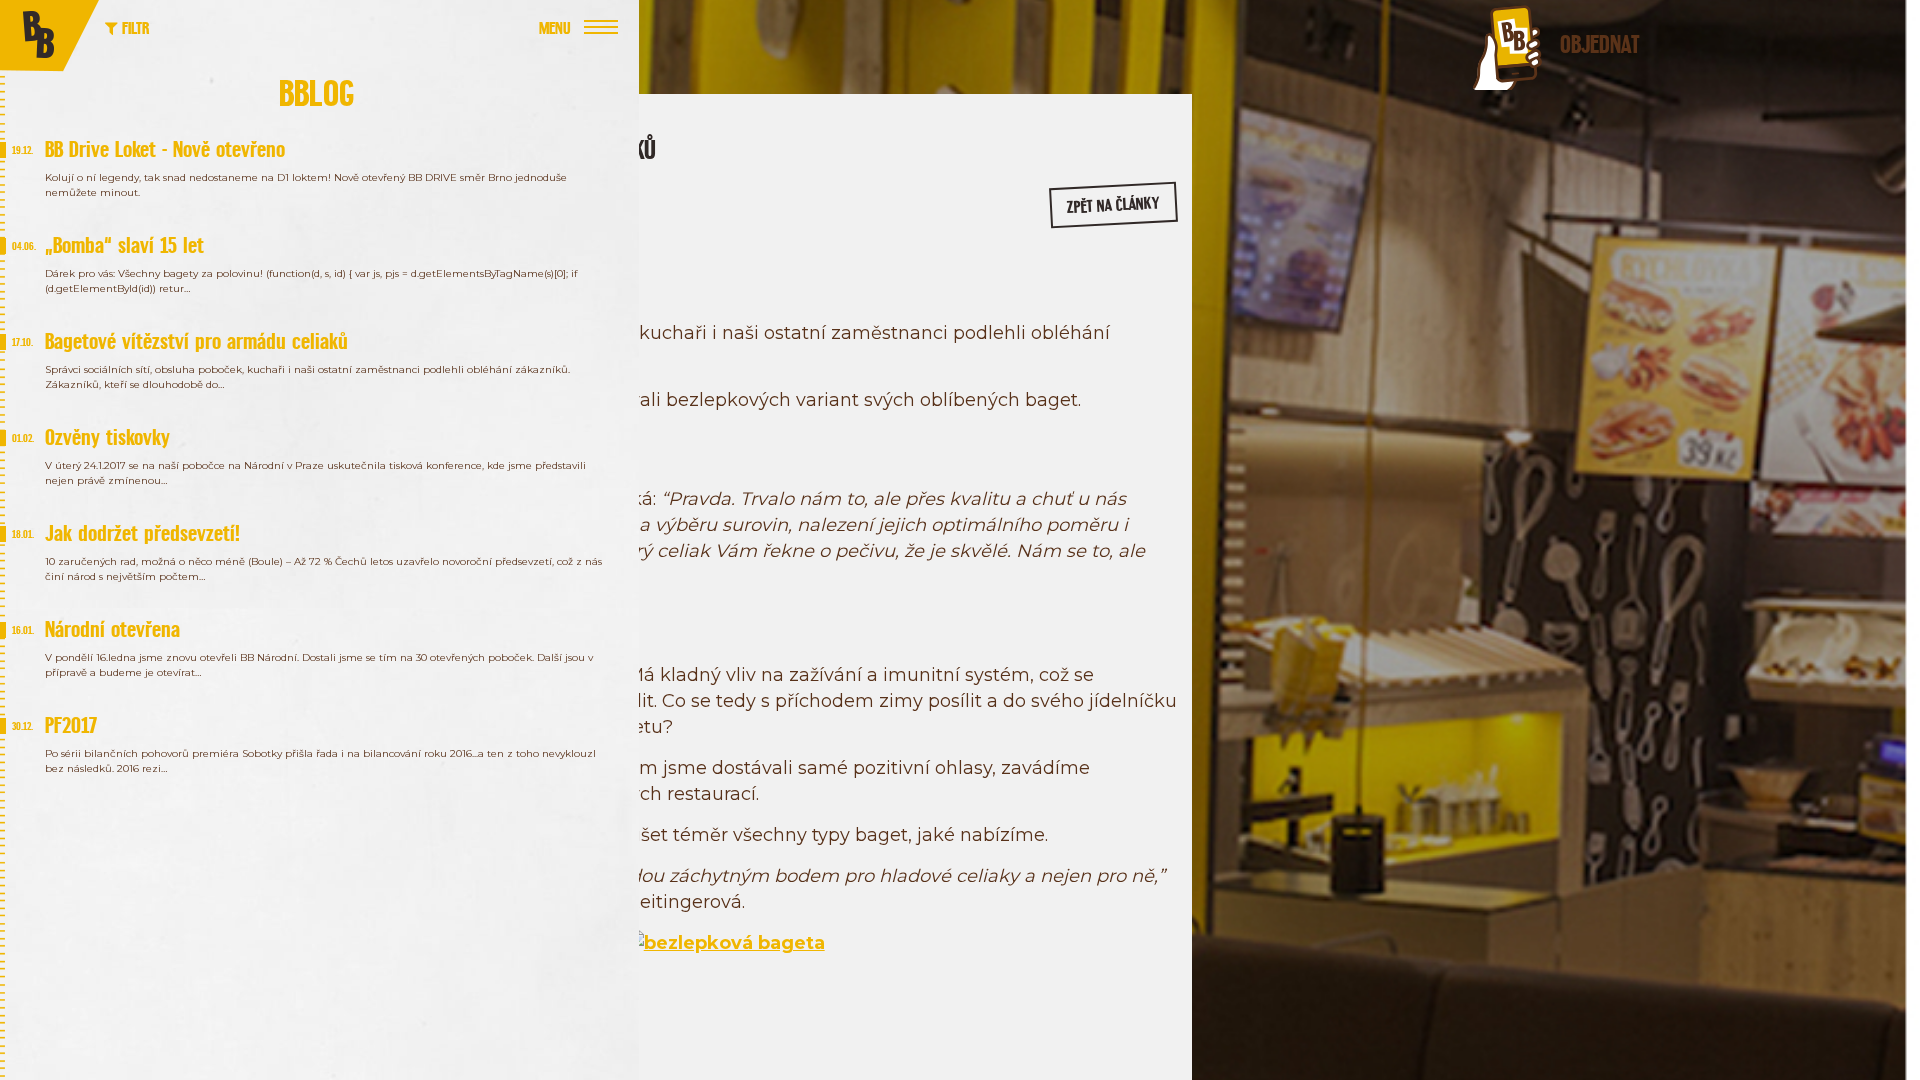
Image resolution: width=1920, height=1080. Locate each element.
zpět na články (1114, 205)
